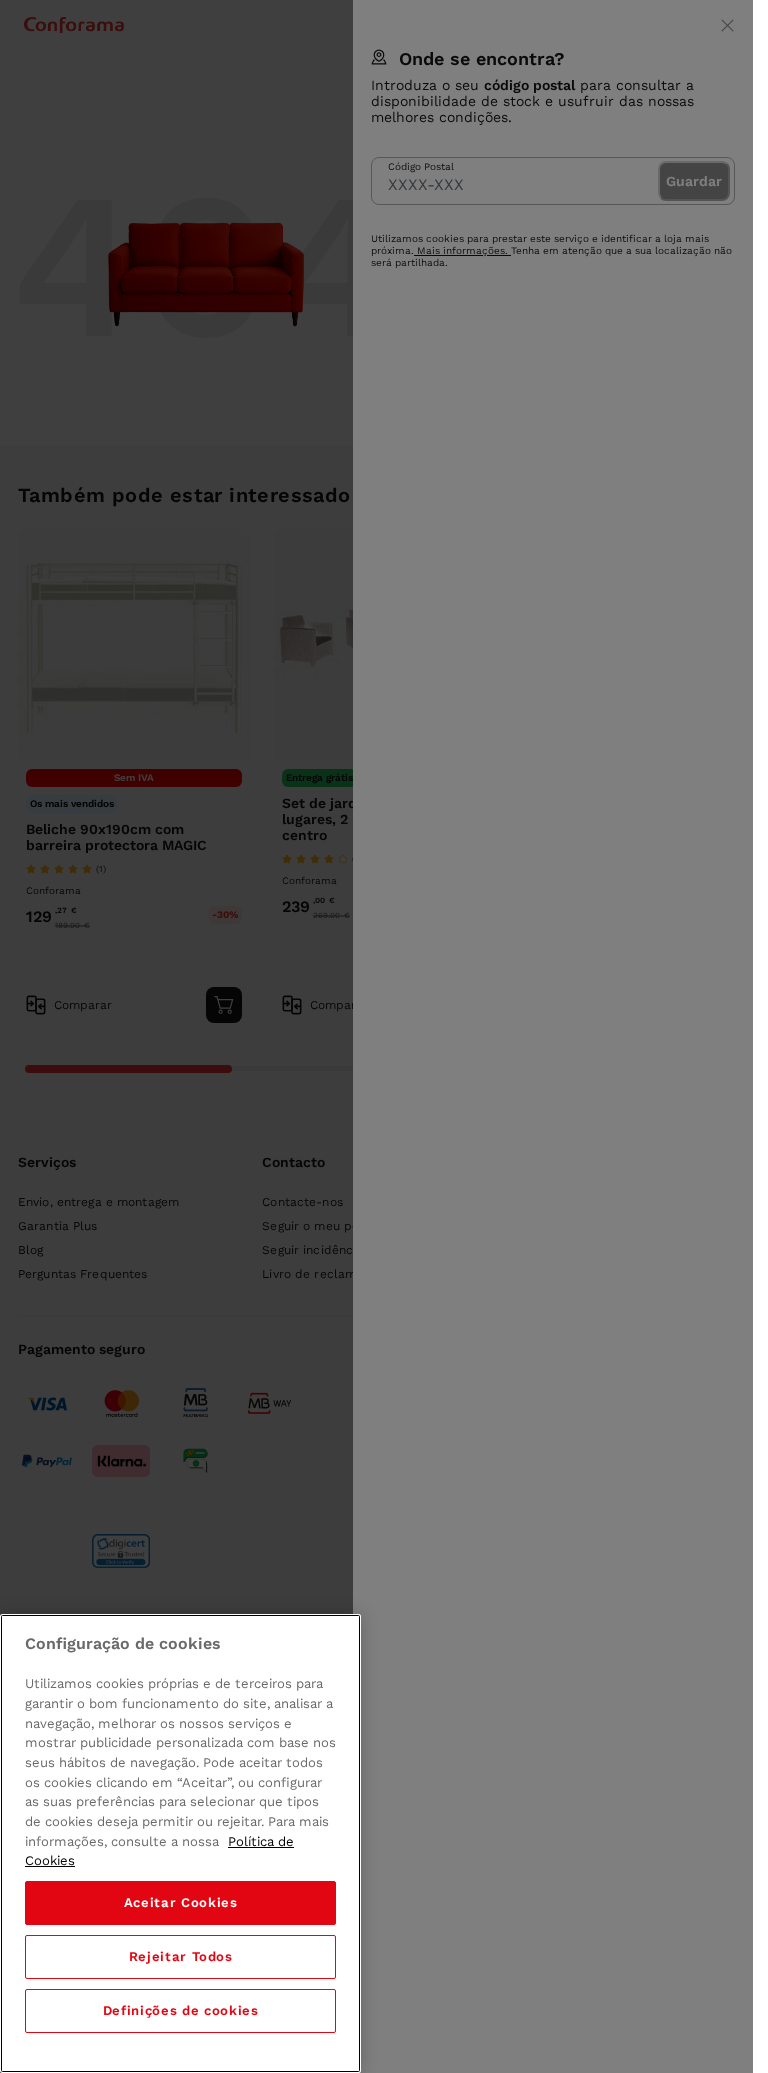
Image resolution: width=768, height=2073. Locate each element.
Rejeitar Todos (181, 1956)
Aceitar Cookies (181, 1902)
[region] (180, 1843)
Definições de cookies (181, 2010)
